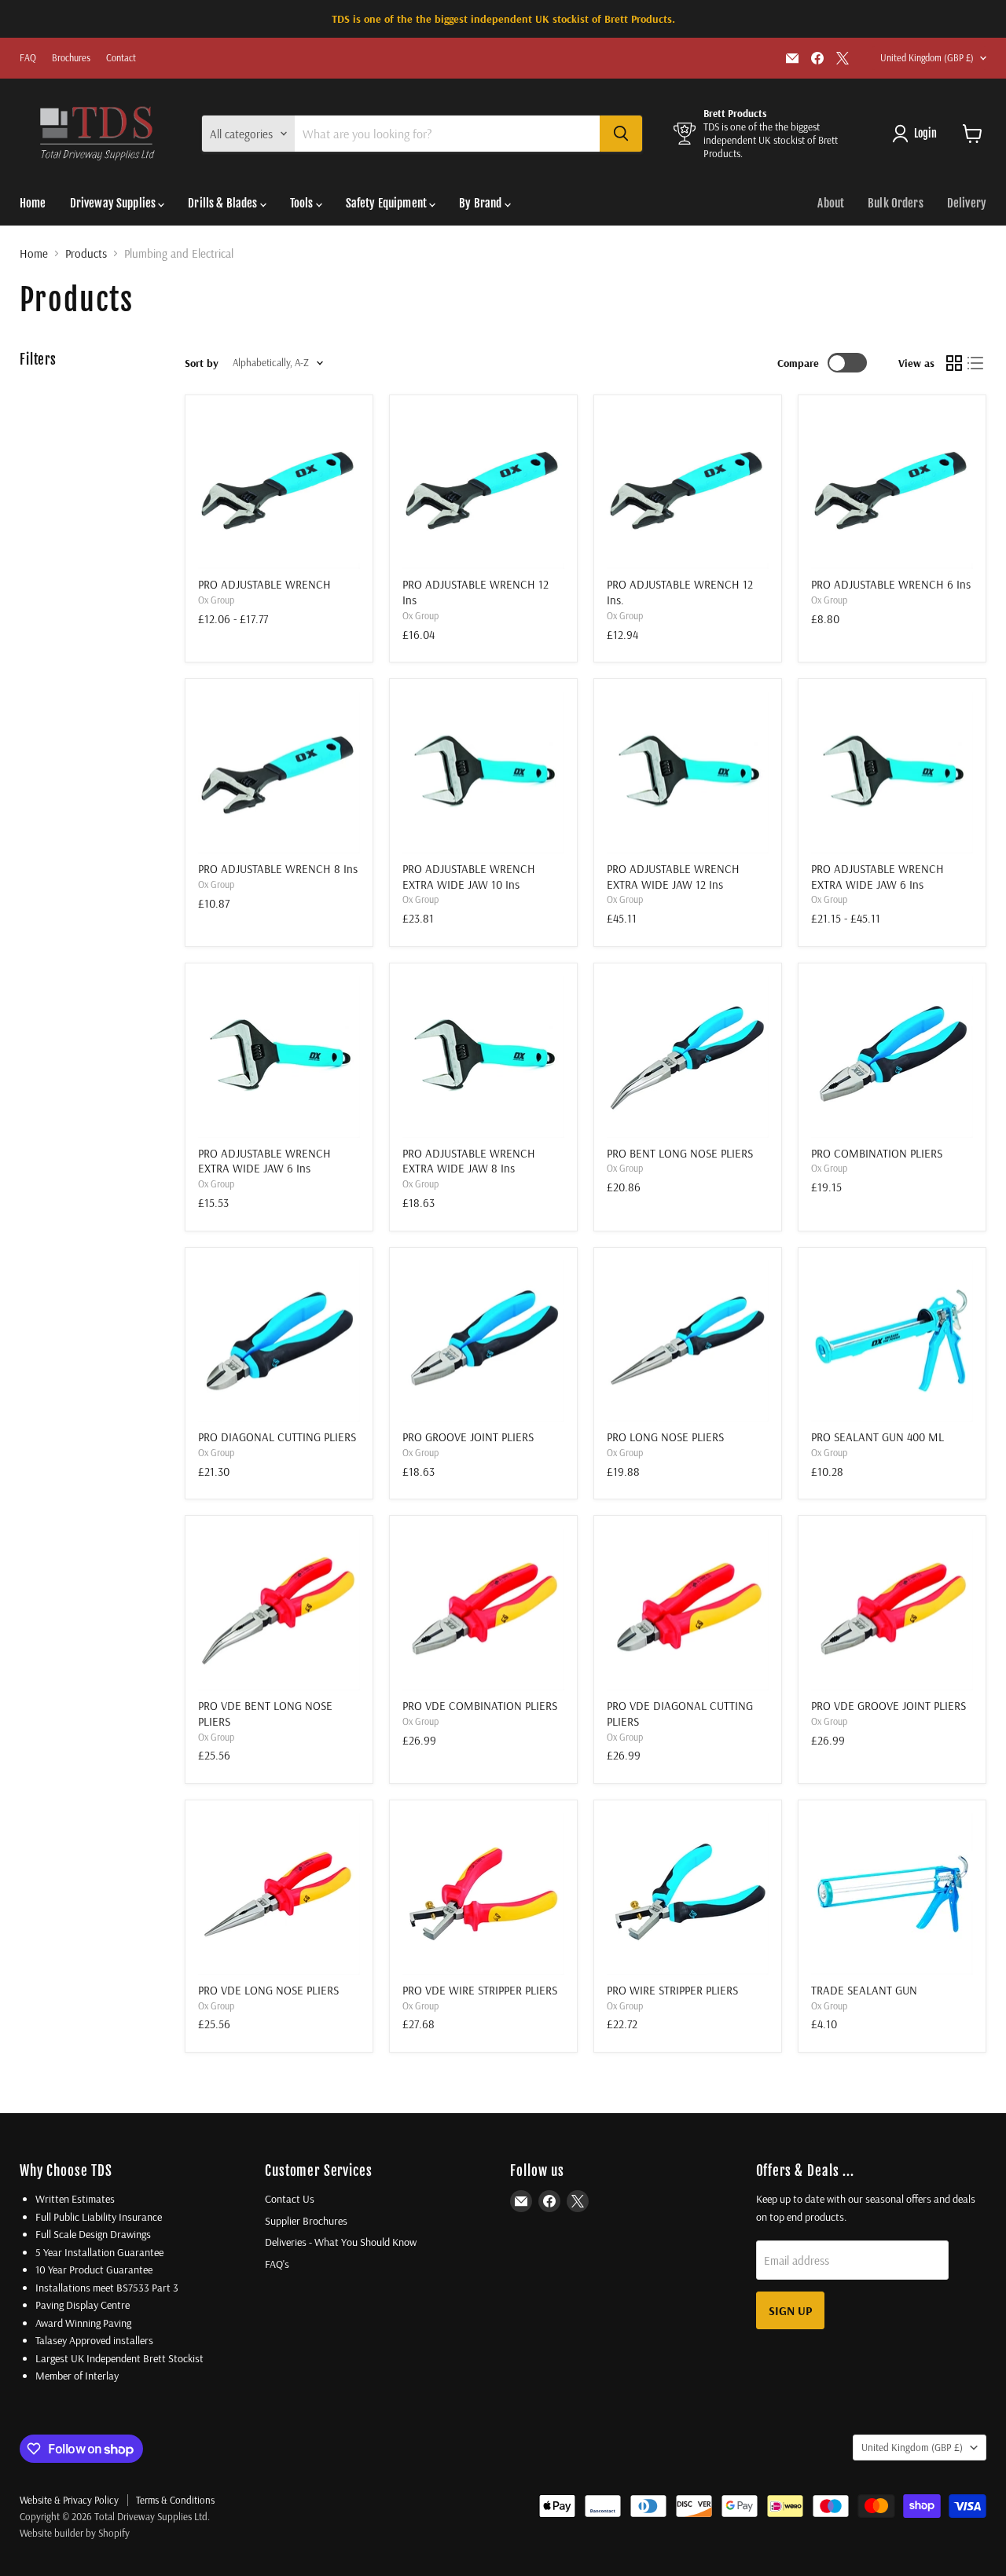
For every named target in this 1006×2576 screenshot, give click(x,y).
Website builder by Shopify (75, 2533)
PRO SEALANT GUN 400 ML (877, 1437)
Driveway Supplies (114, 203)
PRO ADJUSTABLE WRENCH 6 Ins (891, 584)
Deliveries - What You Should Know (341, 2242)
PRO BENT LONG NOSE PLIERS (680, 1153)
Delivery (967, 203)
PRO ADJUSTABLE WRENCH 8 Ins (278, 869)
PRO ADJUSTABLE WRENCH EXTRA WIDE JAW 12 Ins (673, 877)
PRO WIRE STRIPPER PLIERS (672, 1990)
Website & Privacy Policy (69, 2500)
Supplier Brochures (306, 2221)
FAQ (28, 58)
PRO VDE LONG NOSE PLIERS (268, 1990)
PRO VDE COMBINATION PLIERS (480, 1706)
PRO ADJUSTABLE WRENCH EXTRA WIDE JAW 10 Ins (469, 877)
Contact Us (290, 2199)
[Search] (621, 134)
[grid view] (954, 363)
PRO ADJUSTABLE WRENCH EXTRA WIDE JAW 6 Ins (877, 877)
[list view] (976, 363)
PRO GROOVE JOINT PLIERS (468, 1437)
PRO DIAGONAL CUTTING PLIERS (277, 1437)
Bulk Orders (896, 203)
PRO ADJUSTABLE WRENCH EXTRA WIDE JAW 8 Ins (469, 1161)
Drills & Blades (224, 203)
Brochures (71, 58)
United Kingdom (927, 58)
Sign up (790, 2310)
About (831, 203)
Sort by (202, 363)
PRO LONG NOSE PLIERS (665, 1437)
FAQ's (277, 2264)
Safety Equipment (388, 203)
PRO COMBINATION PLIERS (877, 1153)
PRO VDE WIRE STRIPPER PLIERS (480, 1990)
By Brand (481, 203)
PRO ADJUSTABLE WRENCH (264, 584)
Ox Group (216, 600)
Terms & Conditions (175, 2500)
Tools (303, 203)
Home (33, 203)
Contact (121, 58)
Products (86, 253)
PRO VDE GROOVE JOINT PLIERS (889, 1706)
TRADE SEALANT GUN (864, 1990)
